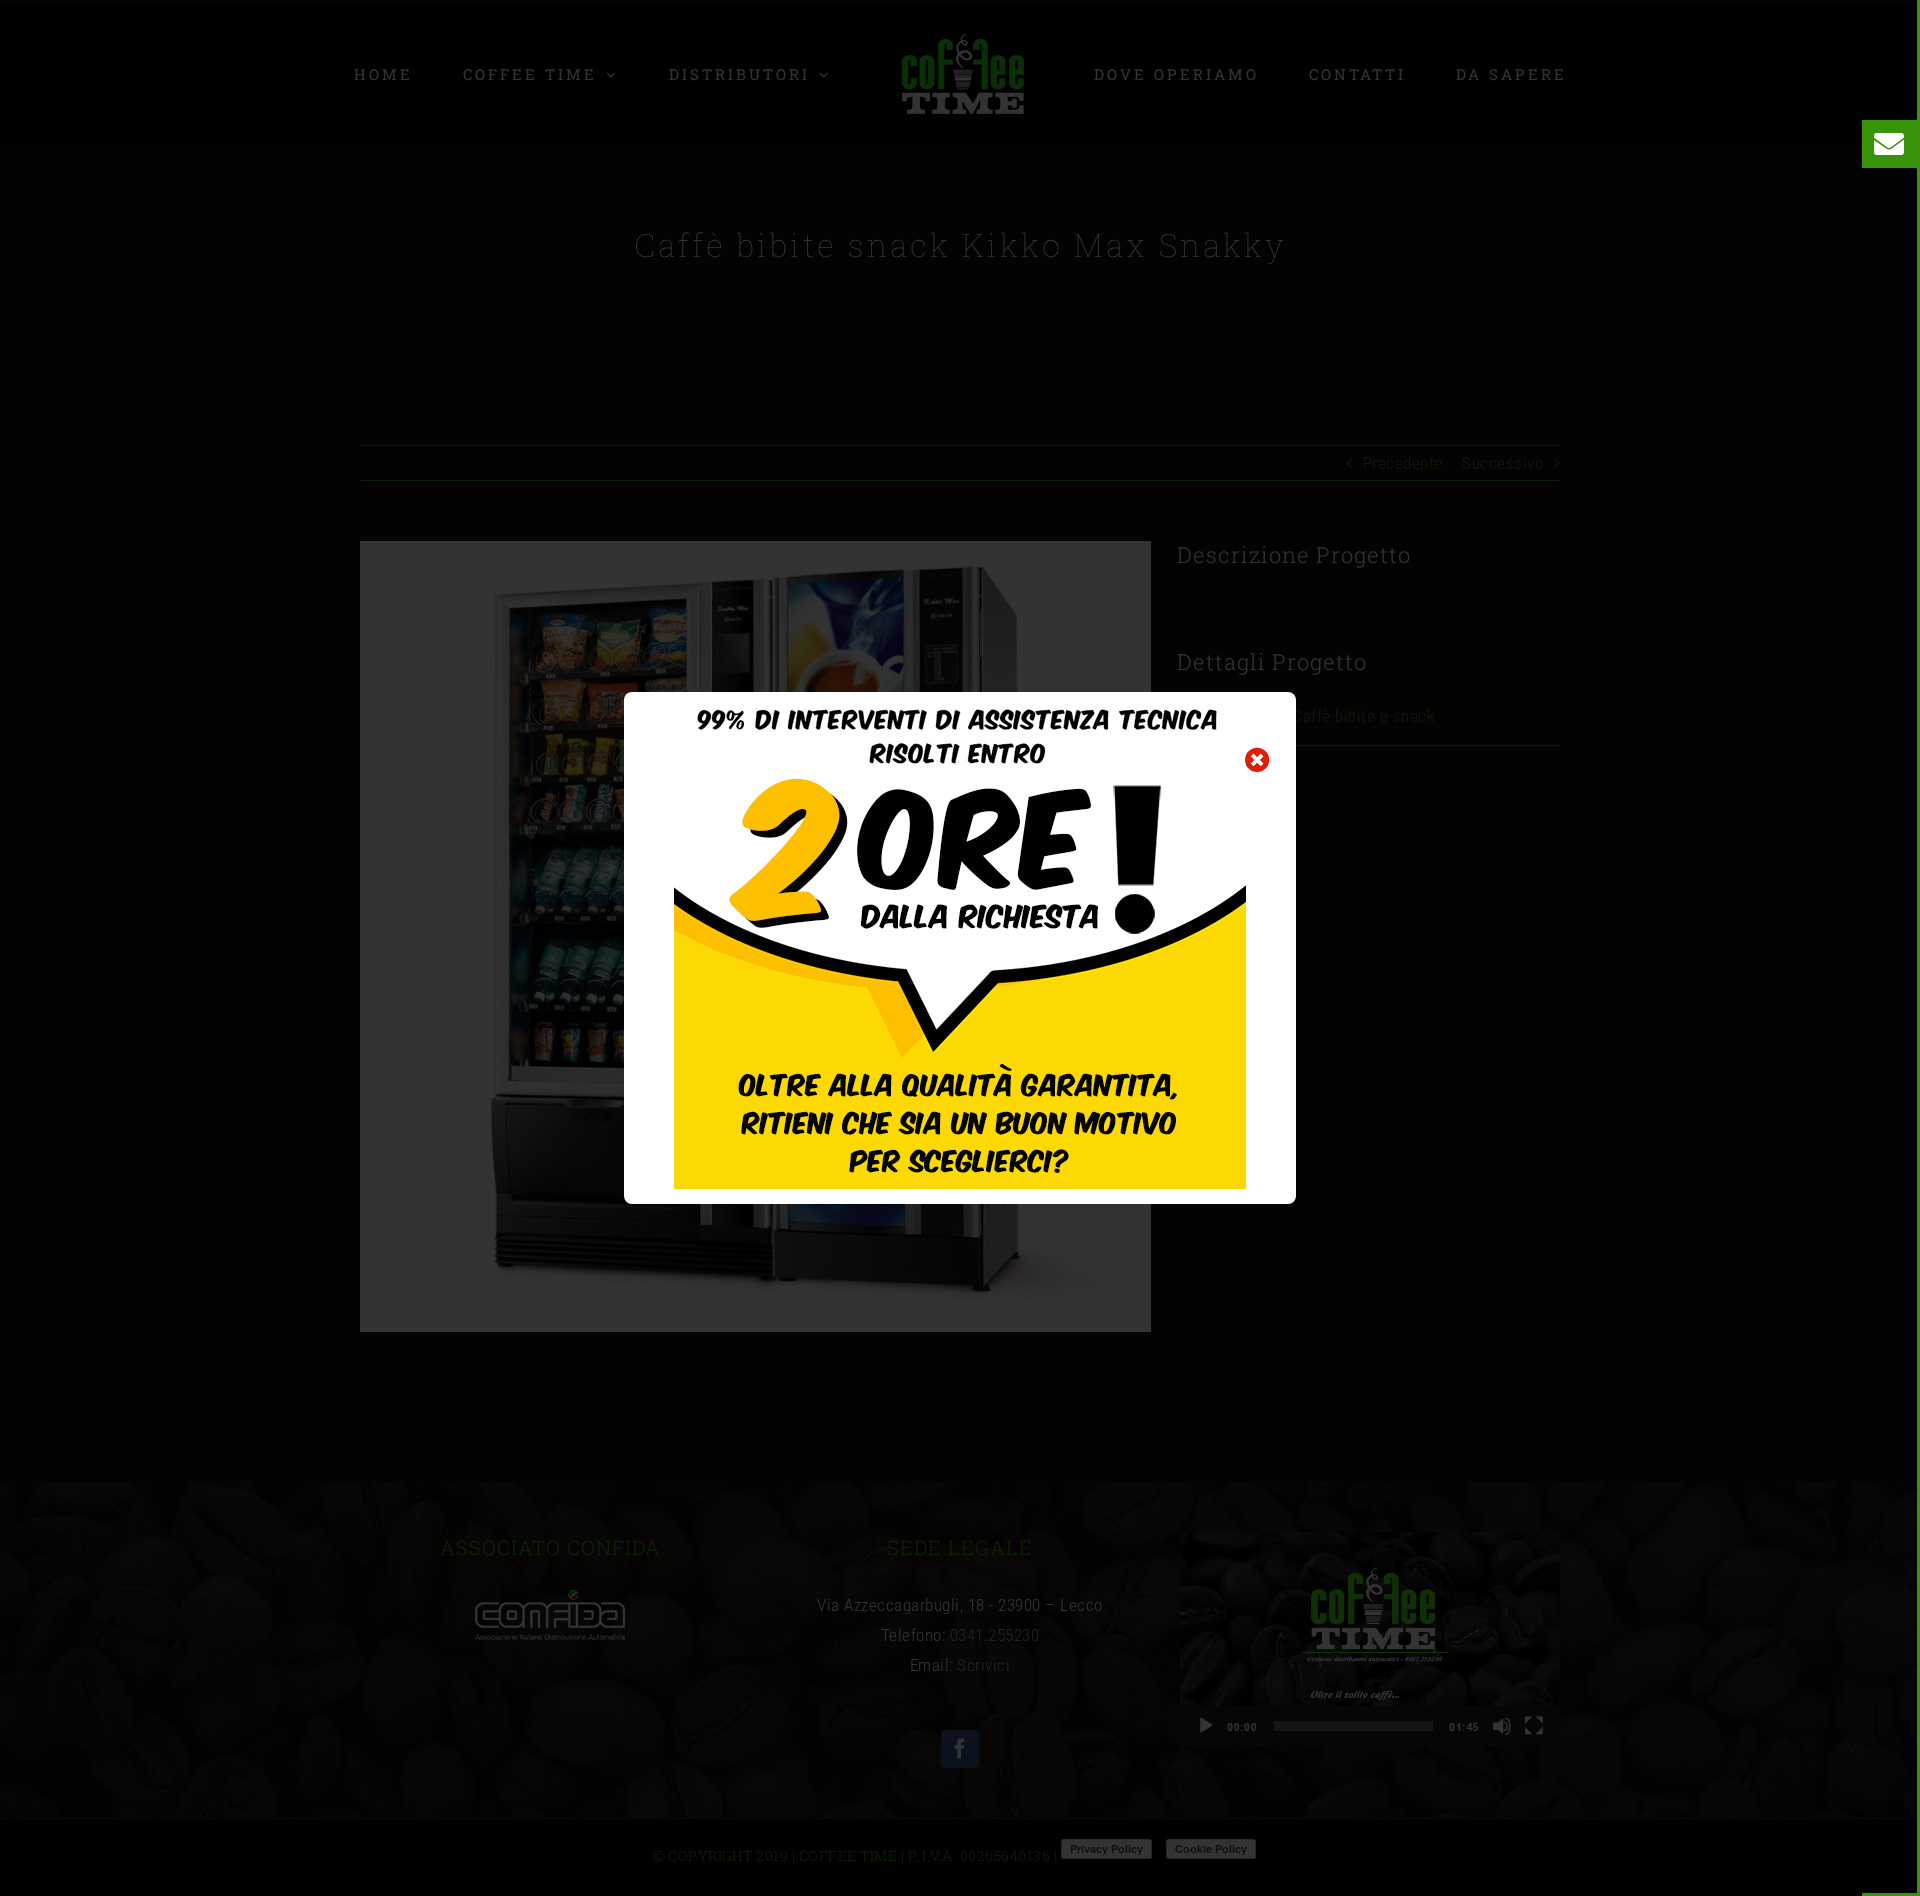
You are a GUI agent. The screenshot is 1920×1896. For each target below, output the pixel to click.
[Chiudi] (1257, 759)
